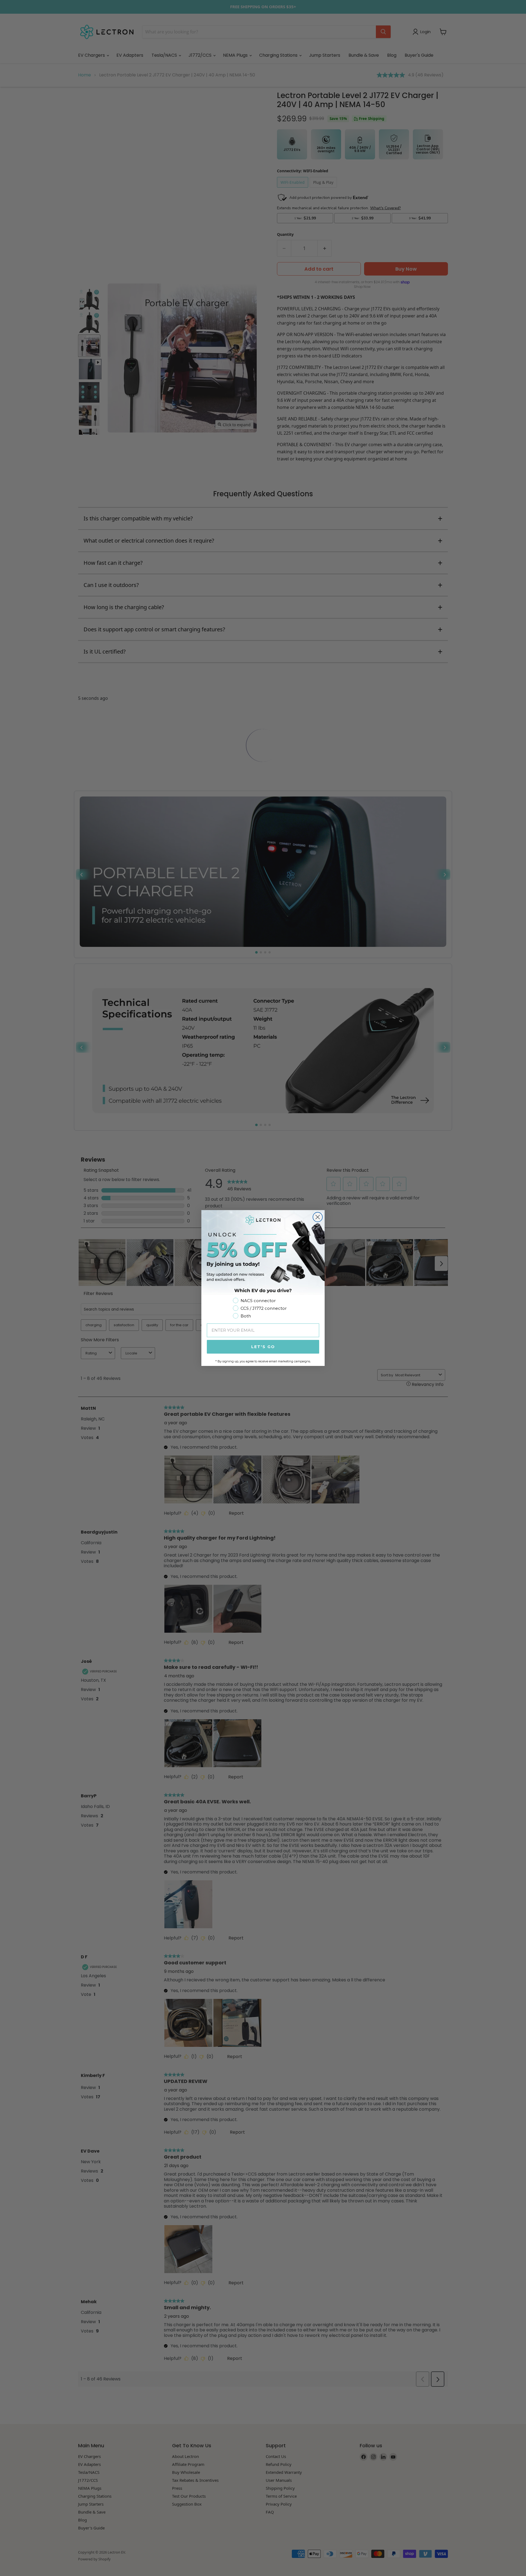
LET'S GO (263, 1347)
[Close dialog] (318, 1217)
